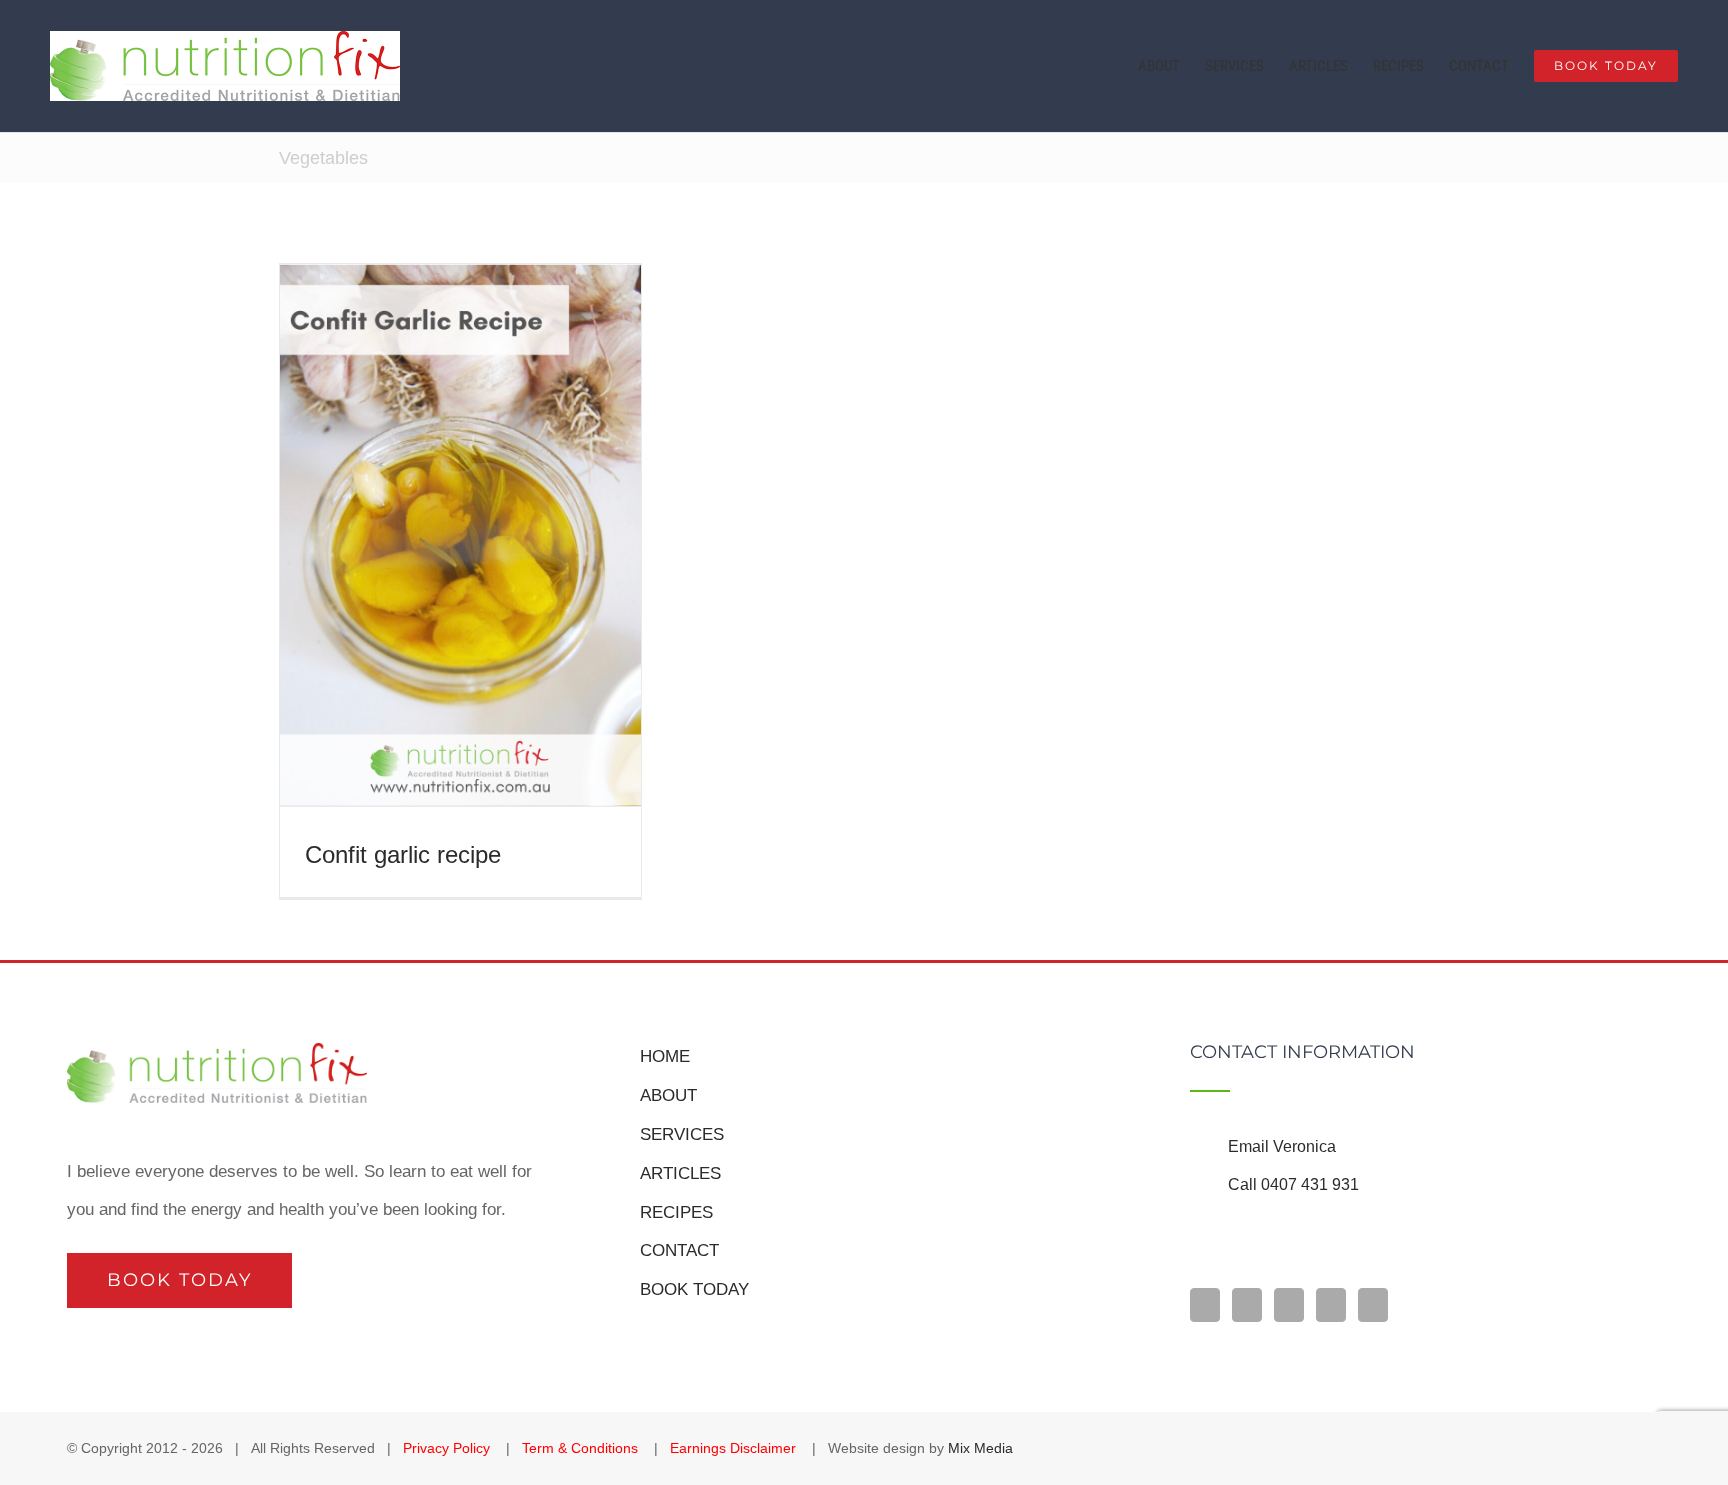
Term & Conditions (582, 1448)
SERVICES (682, 1134)
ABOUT (668, 1095)
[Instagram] (1247, 1305)
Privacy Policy (448, 1448)
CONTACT (679, 1250)
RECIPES (676, 1212)
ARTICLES (680, 1173)
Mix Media (980, 1448)
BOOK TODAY (694, 1289)
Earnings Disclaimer (735, 1448)
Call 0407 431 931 (1293, 1184)
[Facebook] (1205, 1305)
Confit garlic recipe (403, 854)
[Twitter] (1373, 1305)
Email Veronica (1282, 1146)
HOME (665, 1056)
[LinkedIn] (1289, 1305)
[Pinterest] (1331, 1305)
